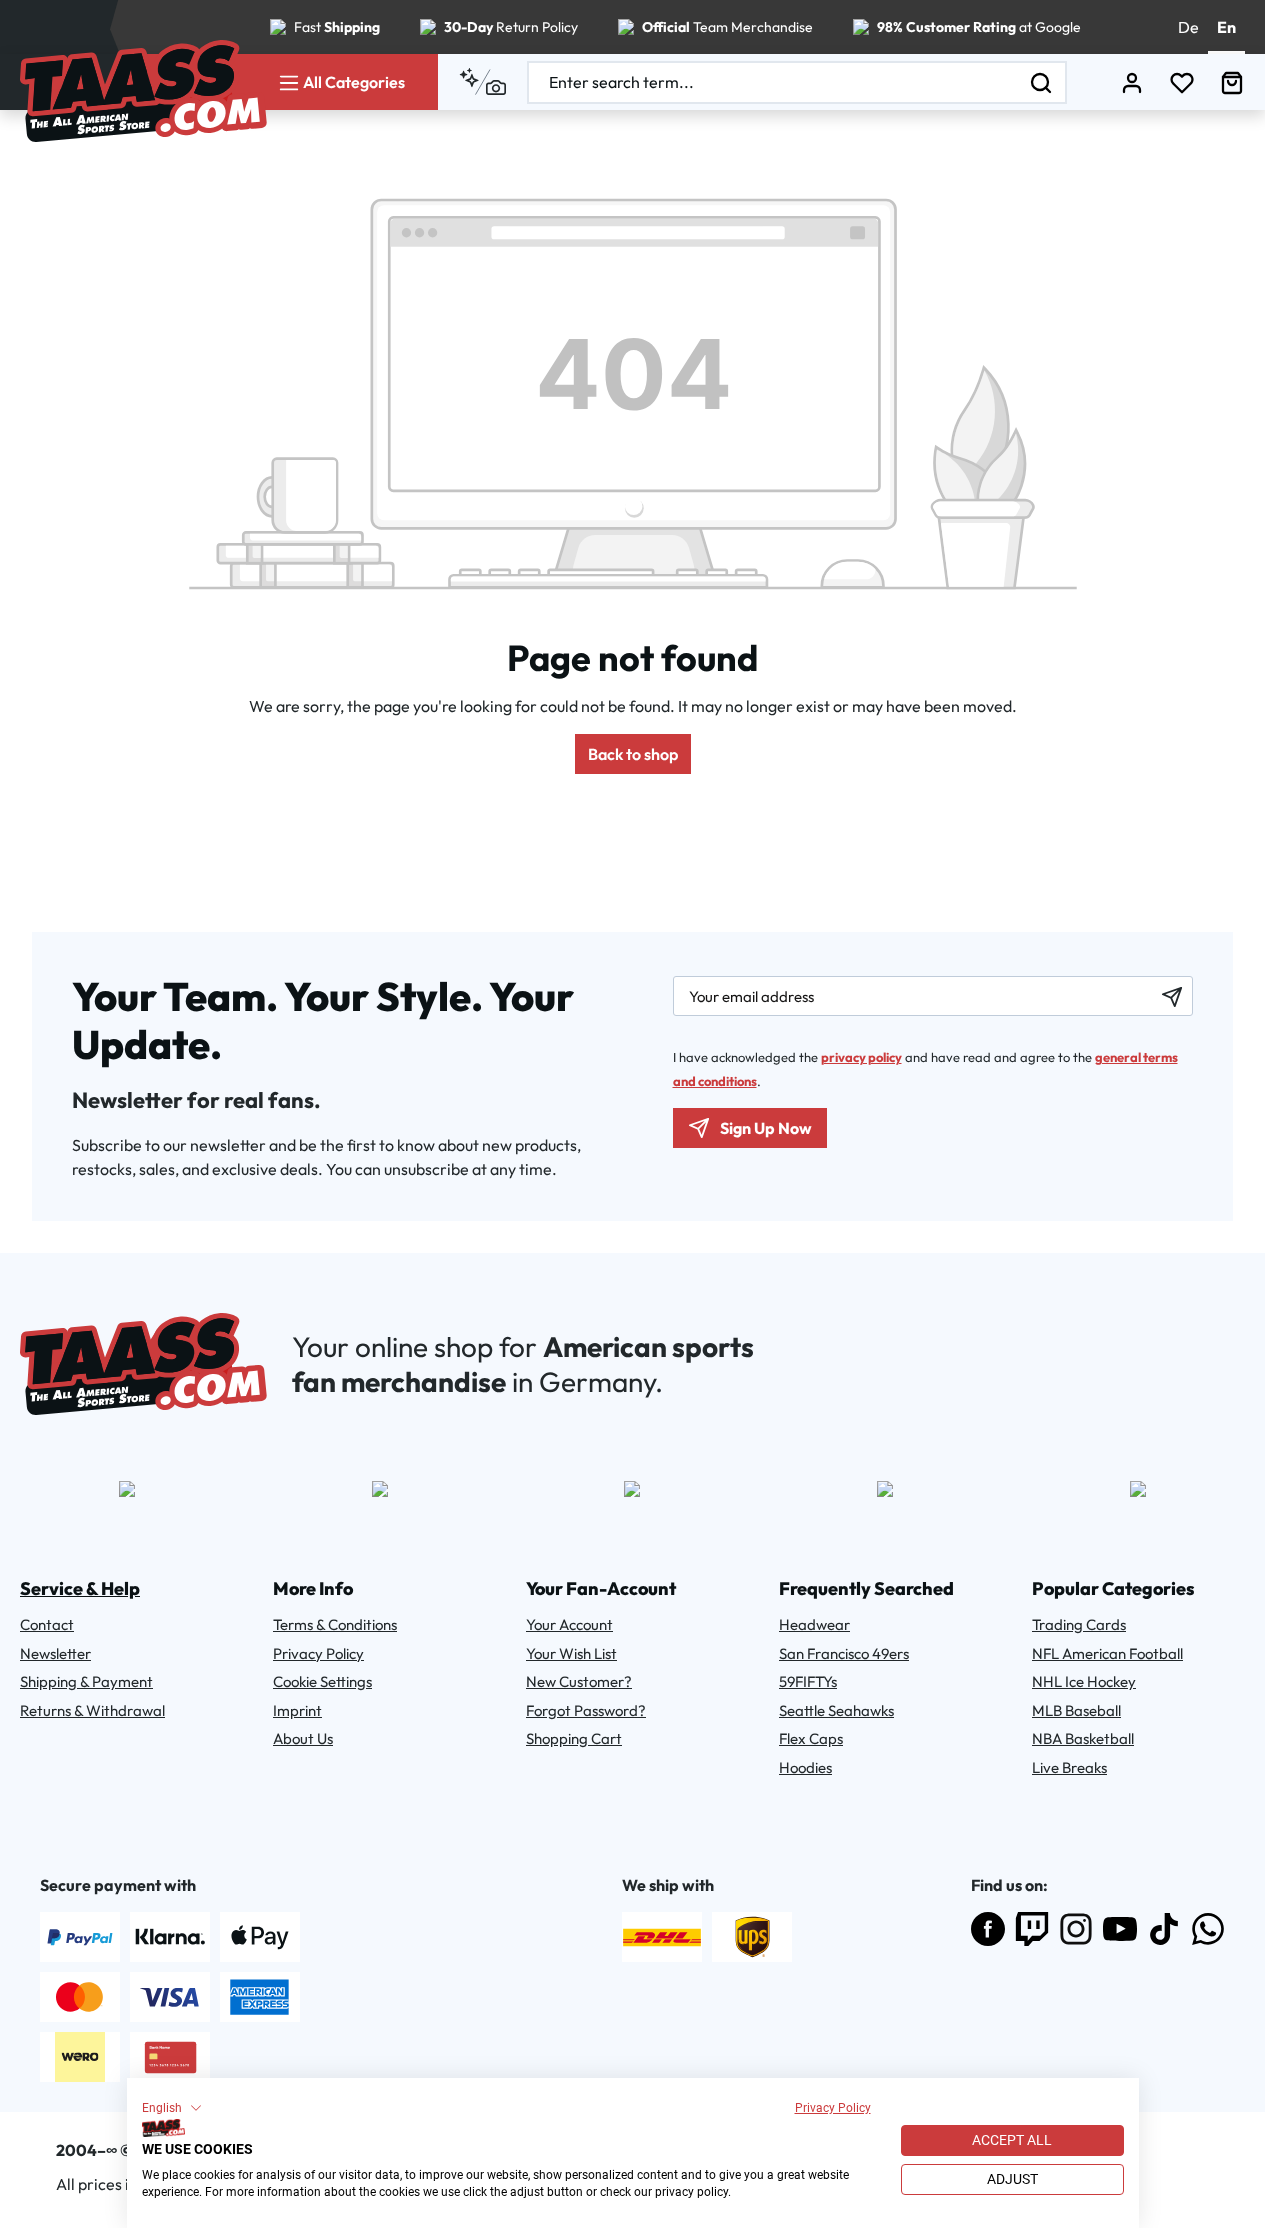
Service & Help (80, 1588)
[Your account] (1132, 82)
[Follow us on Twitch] (1032, 1929)
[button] (172, 2108)
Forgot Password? (586, 1710)
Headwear (814, 1624)
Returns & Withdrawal (92, 1710)
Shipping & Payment (86, 1681)
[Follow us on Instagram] (1076, 1929)
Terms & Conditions (335, 1624)
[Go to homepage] (143, 91)
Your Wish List (571, 1653)
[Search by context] (482, 82)
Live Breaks (1069, 1767)
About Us (303, 1738)
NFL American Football (1107, 1653)
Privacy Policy (833, 2108)
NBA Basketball (1083, 1738)
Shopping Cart (574, 1738)
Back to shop (633, 754)
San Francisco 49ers (844, 1653)
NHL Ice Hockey (1084, 1681)
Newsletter (55, 1653)
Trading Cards (1079, 1624)
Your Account (569, 1624)
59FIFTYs (808, 1681)
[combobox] (773, 82)
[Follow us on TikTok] (1164, 1929)
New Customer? (579, 1681)
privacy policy (861, 1057)
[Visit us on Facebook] (988, 1929)
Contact (47, 1624)
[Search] (1042, 82)
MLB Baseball (1076, 1710)
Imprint (297, 1710)
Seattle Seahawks (836, 1710)
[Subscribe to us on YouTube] (1120, 1929)
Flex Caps (811, 1738)
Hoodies (805, 1767)
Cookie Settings (322, 1681)
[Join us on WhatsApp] (1208, 1929)
